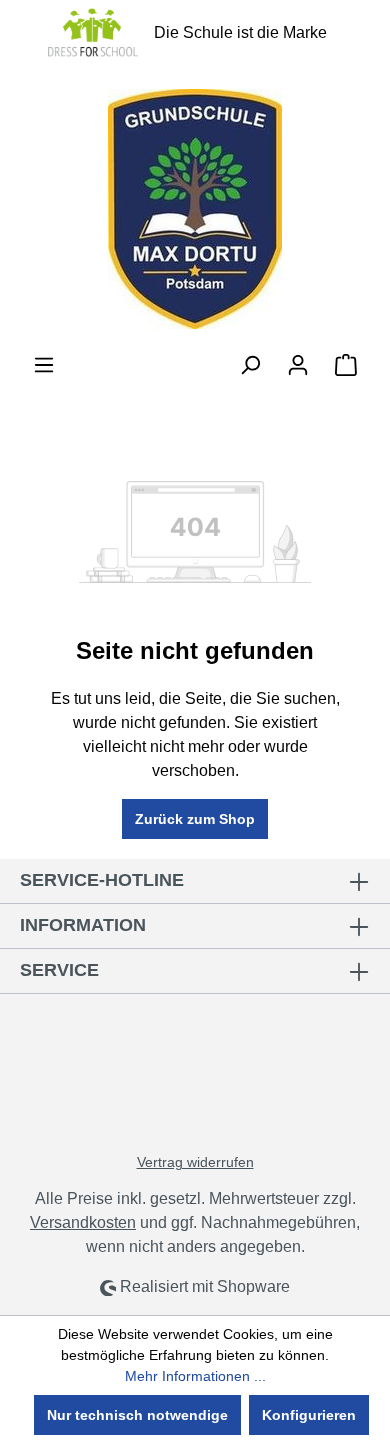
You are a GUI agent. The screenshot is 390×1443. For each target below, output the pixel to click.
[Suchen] (250, 365)
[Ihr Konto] (298, 365)
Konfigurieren (309, 1415)
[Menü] (44, 365)
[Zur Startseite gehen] (195, 209)
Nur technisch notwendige (137, 1415)
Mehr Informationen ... (195, 1376)
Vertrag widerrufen (195, 1162)
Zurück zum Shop (195, 819)
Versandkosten (83, 1222)
